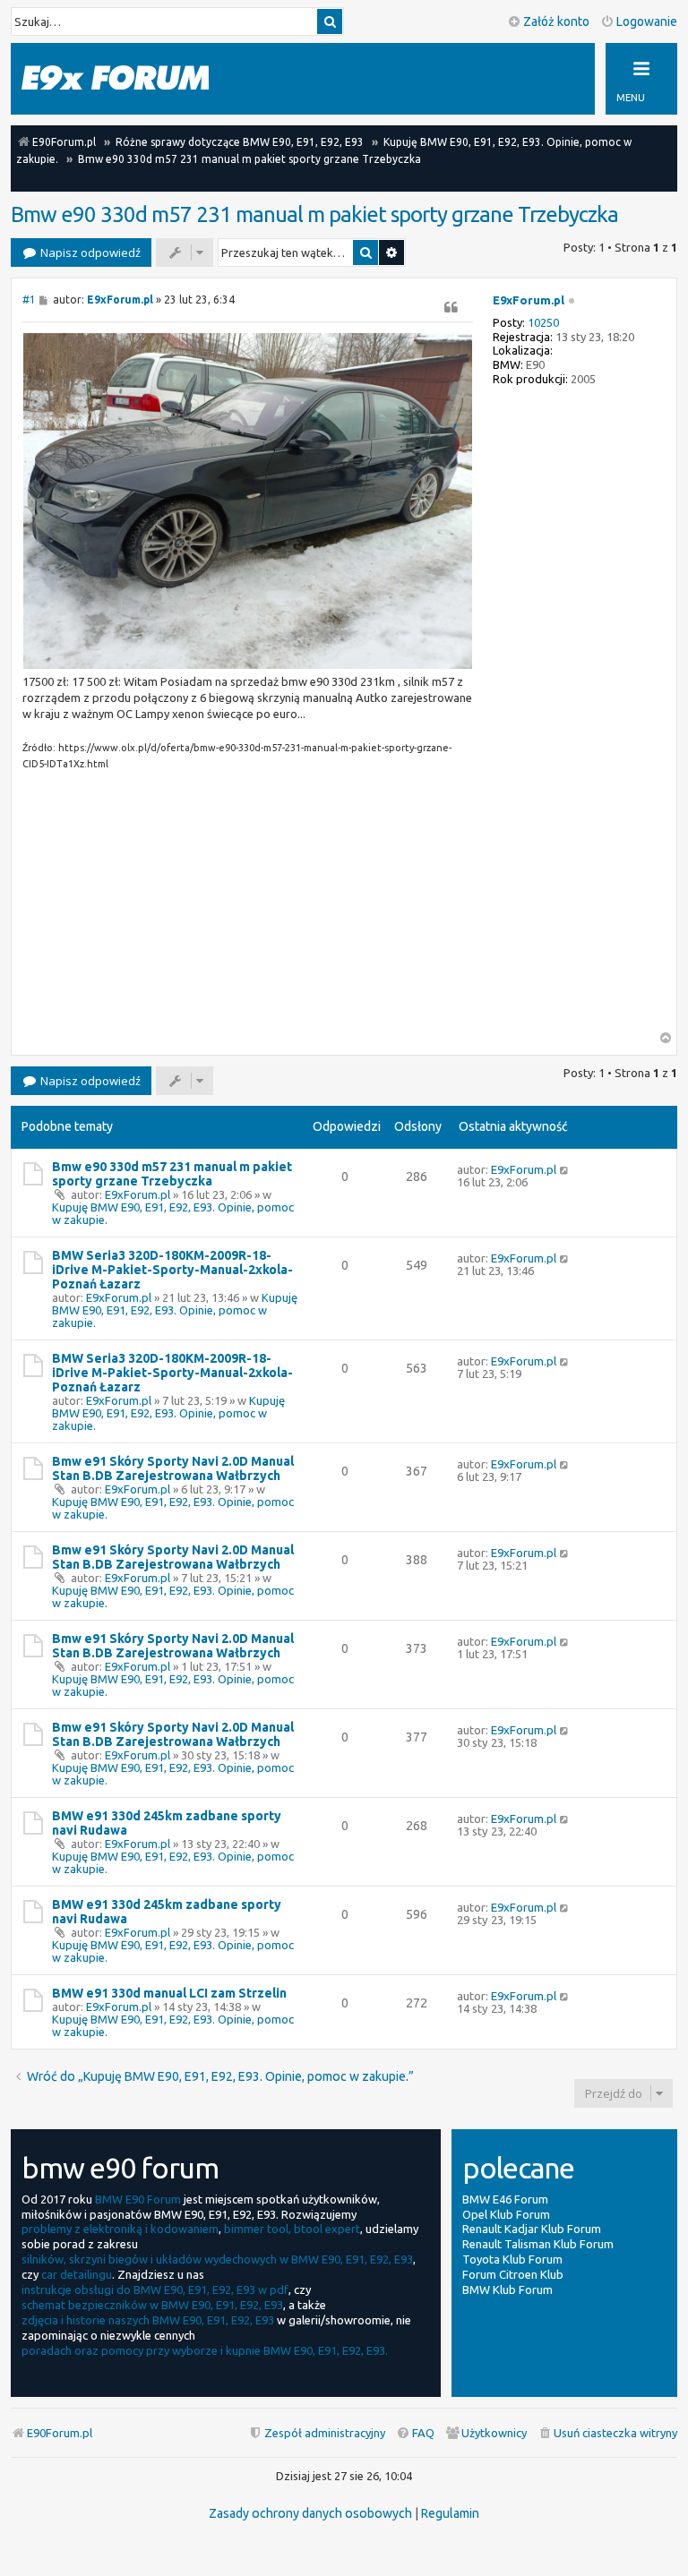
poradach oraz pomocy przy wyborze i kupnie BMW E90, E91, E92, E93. (205, 2350)
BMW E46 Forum (505, 2199)
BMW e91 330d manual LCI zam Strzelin (169, 1993)
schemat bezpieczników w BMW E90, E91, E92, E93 (152, 2305)
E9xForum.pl (529, 300)
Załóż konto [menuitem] (556, 21)
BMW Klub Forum (507, 2289)
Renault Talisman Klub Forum (538, 2244)
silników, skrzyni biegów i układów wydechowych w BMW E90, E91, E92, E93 (217, 2259)
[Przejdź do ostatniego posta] (565, 1169)
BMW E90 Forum (138, 2199)
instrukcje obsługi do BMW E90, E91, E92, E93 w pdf (155, 2289)
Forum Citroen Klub (513, 2274)
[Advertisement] (248, 906)
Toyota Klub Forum (512, 2259)
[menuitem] (607, 2433)
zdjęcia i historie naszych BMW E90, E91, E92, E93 (148, 2320)
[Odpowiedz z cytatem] (451, 307)
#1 (29, 300)
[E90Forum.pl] (133, 78)
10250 (543, 322)
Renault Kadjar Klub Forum (532, 2229)
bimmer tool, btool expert (292, 2229)
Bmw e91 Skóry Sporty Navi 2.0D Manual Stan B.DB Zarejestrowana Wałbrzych (173, 1468)
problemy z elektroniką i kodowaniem (120, 2229)
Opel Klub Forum (506, 2214)
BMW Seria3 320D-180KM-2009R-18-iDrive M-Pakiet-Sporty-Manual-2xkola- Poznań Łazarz (172, 1270)
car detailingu (77, 2274)
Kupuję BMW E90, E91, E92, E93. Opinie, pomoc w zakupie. (175, 1310)
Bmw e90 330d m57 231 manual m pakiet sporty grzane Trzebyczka (314, 214)
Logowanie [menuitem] (647, 21)
